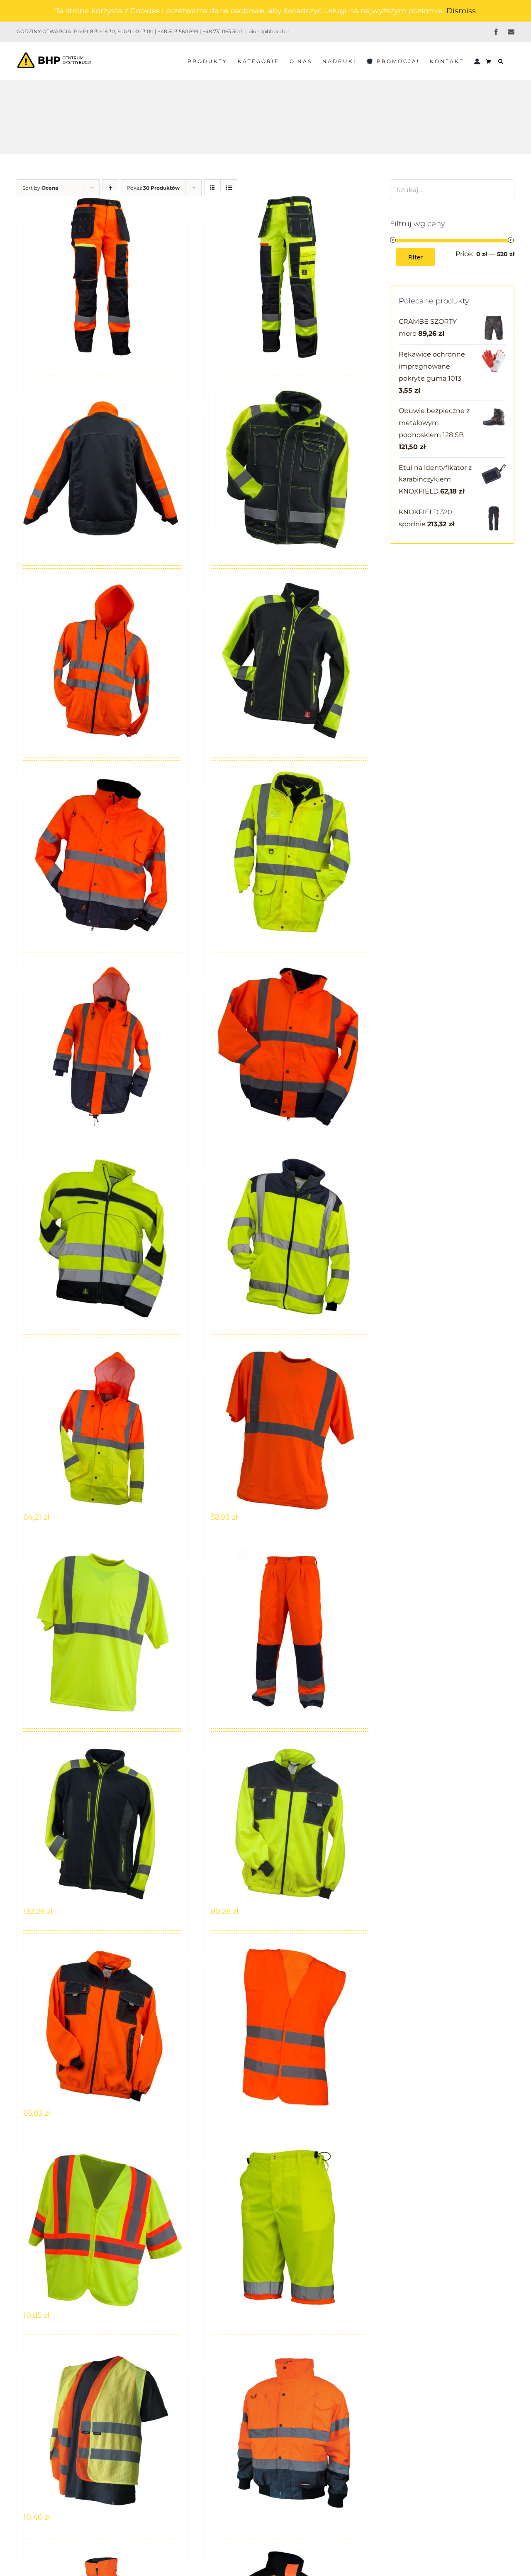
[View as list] (229, 188)
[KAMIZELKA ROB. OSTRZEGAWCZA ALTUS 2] (102, 2429)
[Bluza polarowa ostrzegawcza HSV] (290, 1237)
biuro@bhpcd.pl (269, 31)
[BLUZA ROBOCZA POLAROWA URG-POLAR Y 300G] (290, 1823)
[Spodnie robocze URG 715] (290, 275)
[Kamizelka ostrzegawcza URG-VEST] (290, 2025)
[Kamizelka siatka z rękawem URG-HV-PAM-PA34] (102, 2227)
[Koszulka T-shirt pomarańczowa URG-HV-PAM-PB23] (290, 1429)
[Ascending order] (110, 188)
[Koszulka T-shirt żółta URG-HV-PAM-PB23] (102, 1631)
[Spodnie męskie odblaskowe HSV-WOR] (290, 1631)
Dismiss (461, 11)
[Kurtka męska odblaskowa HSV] (102, 1045)
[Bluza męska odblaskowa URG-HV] (102, 660)
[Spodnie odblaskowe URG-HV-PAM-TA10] (290, 2227)
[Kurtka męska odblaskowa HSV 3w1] (102, 852)
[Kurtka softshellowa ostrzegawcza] (102, 1237)
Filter (415, 257)
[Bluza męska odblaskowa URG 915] (290, 468)
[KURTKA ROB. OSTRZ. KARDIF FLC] (290, 2429)
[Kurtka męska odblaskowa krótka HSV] (290, 1045)
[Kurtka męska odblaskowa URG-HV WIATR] (102, 1429)
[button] (501, 61)
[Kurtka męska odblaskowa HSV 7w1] (290, 852)
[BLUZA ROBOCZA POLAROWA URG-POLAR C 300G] (102, 1823)
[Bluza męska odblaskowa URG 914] (102, 468)
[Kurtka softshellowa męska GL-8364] (290, 660)
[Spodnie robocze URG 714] (102, 275)
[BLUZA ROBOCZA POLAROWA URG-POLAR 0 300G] (102, 2025)
